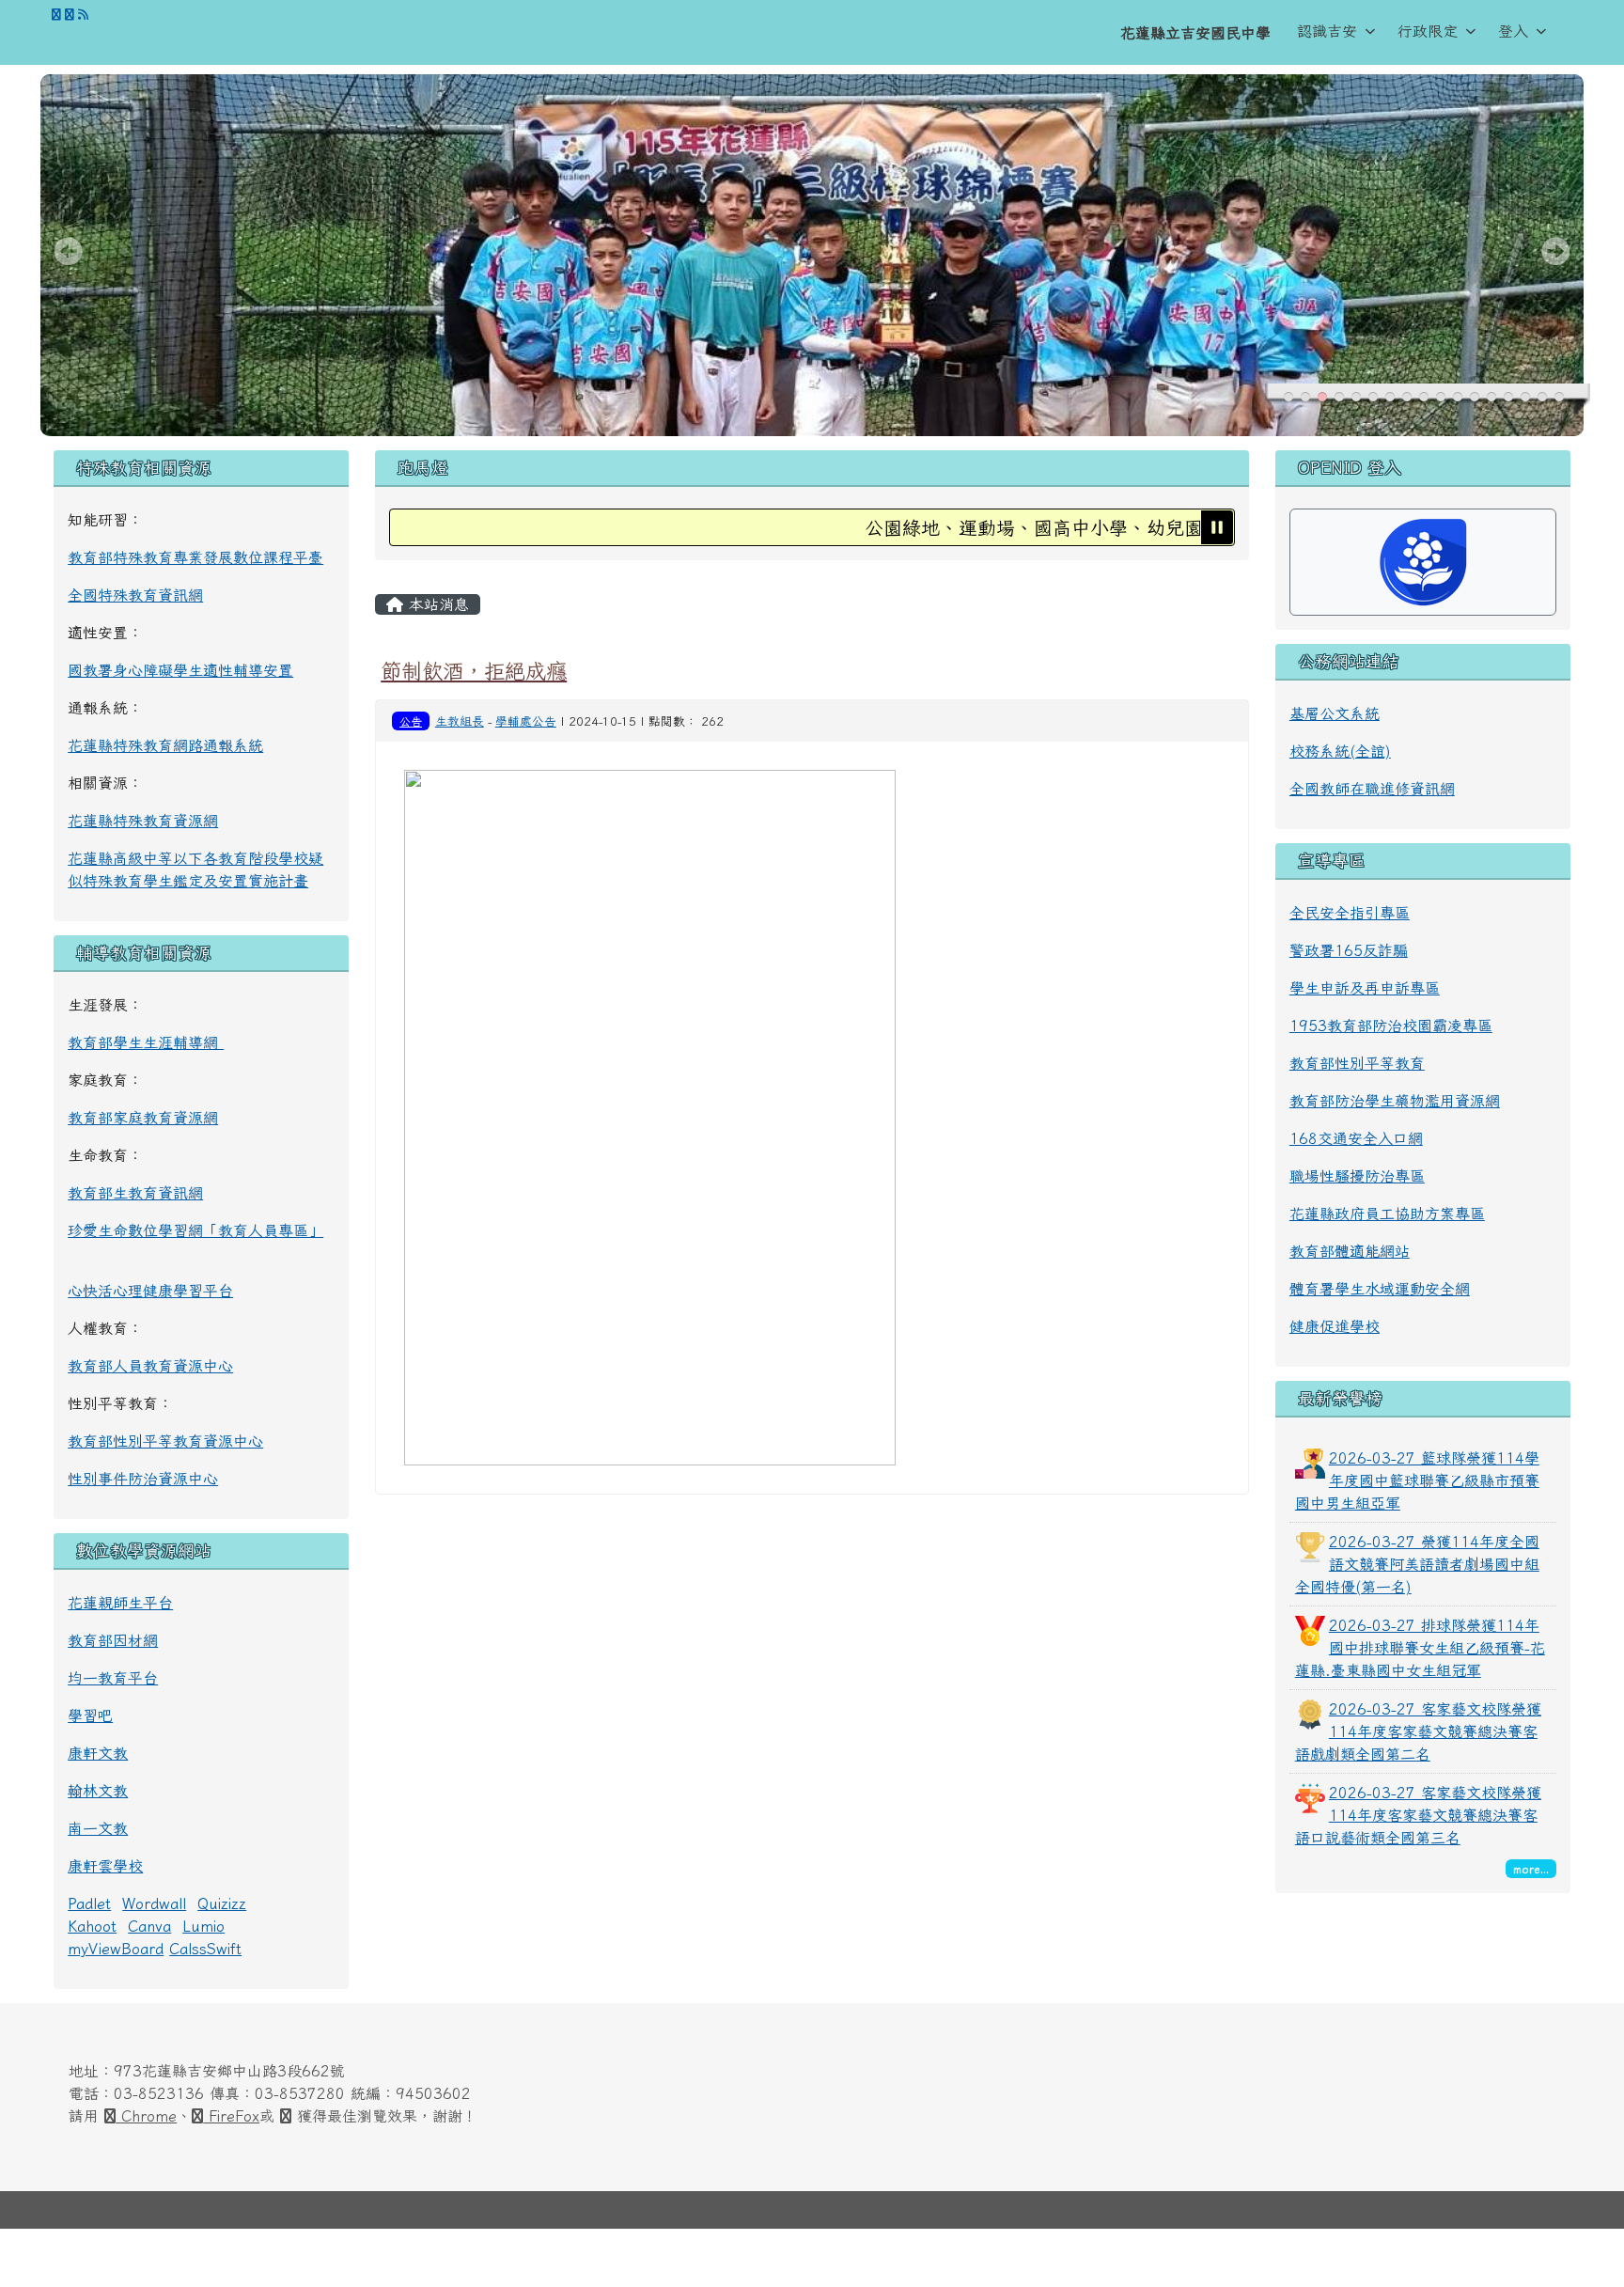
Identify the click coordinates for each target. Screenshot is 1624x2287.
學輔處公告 (526, 721)
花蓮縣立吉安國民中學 (1195, 33)
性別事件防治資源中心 (143, 1479)
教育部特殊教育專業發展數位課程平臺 (195, 557)
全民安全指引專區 (1350, 913)
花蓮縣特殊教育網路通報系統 (165, 745)
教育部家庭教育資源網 (143, 1118)
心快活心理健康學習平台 (150, 1291)
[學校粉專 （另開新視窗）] (56, 15)
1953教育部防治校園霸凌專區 (1391, 1026)
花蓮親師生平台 (120, 1603)
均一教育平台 (113, 1678)
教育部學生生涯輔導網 (146, 1042)
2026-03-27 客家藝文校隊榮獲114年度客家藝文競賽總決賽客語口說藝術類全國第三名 (1418, 1815)
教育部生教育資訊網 (135, 1193)
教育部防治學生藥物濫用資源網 (1395, 1101)
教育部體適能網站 (1350, 1251)
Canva (149, 1926)
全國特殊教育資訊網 (135, 595)
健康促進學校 (1335, 1326)
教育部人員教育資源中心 (150, 1366)
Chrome (146, 2116)
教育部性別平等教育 (1357, 1063)
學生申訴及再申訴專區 (1365, 988)
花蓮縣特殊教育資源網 (143, 821)
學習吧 (90, 1715)
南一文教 (98, 1828)
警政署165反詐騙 (1349, 950)
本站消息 (436, 604)
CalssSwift (205, 1949)
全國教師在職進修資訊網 (1372, 789)
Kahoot (92, 1926)
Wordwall (154, 1903)
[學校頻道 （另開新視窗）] (70, 15)
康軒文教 (98, 1753)
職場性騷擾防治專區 (1357, 1176)
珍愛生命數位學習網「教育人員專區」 (195, 1230)
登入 (1513, 31)
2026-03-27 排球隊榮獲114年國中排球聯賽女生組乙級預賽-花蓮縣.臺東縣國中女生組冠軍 (1420, 1648)
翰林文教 (98, 1791)
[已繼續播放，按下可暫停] (1217, 527)
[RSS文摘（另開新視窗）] (83, 15)
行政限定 (1428, 31)
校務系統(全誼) (1340, 751)
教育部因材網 (113, 1640)
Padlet (89, 1903)
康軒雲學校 (105, 1866)
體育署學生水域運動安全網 (1380, 1289)
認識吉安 (1327, 31)
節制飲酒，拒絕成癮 (474, 671)
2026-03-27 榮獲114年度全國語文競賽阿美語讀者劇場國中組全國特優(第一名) (1417, 1564)
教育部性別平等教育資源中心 (165, 1441)
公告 (411, 721)
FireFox (231, 2116)
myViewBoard (116, 1949)
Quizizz (222, 1903)
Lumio (203, 1926)
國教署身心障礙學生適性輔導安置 (180, 670)
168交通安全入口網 (1356, 1138)
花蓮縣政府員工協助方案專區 (1387, 1214)
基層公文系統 (1335, 713)
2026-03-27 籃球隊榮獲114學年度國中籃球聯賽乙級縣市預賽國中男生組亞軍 (1417, 1480)
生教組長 (460, 721)
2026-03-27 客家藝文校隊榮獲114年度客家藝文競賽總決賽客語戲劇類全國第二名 (1418, 1731)
